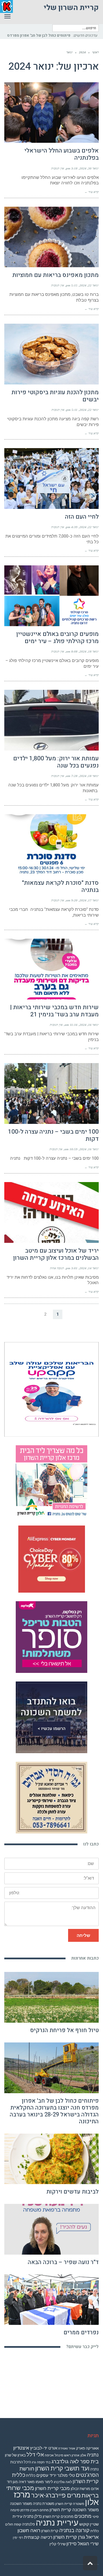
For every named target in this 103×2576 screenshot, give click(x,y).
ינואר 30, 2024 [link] (89, 175)
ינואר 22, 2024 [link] (89, 292)
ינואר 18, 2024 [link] (89, 659)
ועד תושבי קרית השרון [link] (62, 2476)
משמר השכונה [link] (21, 2511)
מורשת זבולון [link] (80, 2496)
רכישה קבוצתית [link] (38, 2544)
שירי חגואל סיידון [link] (83, 2551)
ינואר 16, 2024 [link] (89, 1032)
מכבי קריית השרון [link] (52, 2495)
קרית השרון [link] (50, 2538)
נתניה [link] (28, 2524)
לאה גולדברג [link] (63, 2489)
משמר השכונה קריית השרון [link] (74, 2517)
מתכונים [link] (83, 2523)
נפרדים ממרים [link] (81, 2340)
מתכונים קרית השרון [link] (58, 2524)
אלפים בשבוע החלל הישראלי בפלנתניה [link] (62, 161)
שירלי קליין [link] (58, 2551)
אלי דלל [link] (35, 2462)
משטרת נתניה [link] (44, 2511)
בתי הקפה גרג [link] (41, 2469)
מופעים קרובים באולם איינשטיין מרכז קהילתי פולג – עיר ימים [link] (58, 645)
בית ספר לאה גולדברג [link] (75, 2469)
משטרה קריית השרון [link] (70, 2511)
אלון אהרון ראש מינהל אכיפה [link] (65, 2462)
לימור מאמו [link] (44, 2489)
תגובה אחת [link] (57, 1275)
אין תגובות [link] (58, 175)
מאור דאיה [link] (27, 2489)
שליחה (83, 1943)
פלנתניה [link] (28, 2531)
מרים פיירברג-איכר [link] (56, 2502)
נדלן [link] (38, 2524)
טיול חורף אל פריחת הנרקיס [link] (64, 2037)
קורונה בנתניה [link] (74, 2538)
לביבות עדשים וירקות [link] (73, 2199)
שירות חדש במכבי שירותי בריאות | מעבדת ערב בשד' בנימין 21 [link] (54, 1018)
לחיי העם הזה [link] (82, 524)
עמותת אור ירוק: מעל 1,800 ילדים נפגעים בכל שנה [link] (56, 769)
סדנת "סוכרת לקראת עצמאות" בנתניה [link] (60, 894)
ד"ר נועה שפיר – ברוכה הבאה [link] (63, 2269)
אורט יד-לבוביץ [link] (44, 2455)
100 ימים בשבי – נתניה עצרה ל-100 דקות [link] (53, 1142)
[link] (52, 43)
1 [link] (58, 1321)
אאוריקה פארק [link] (87, 2455)
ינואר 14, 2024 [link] (89, 1275)
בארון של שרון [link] (15, 2462)
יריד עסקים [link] (46, 2483)
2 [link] (45, 1321)
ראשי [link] (95, 59)
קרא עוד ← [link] (92, 199)
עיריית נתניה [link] (57, 2530)
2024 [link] (82, 59)
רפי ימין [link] (18, 2545)
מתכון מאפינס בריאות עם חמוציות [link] (56, 282)
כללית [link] (31, 2483)
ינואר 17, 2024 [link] (89, 907)
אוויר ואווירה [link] (67, 2456)
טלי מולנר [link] (66, 2483)
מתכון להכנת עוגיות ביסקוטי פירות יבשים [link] (55, 403)
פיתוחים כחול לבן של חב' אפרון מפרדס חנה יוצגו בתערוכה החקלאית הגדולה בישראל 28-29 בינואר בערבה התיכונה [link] (54, 2118)
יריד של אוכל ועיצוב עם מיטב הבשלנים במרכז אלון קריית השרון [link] (56, 1261)
